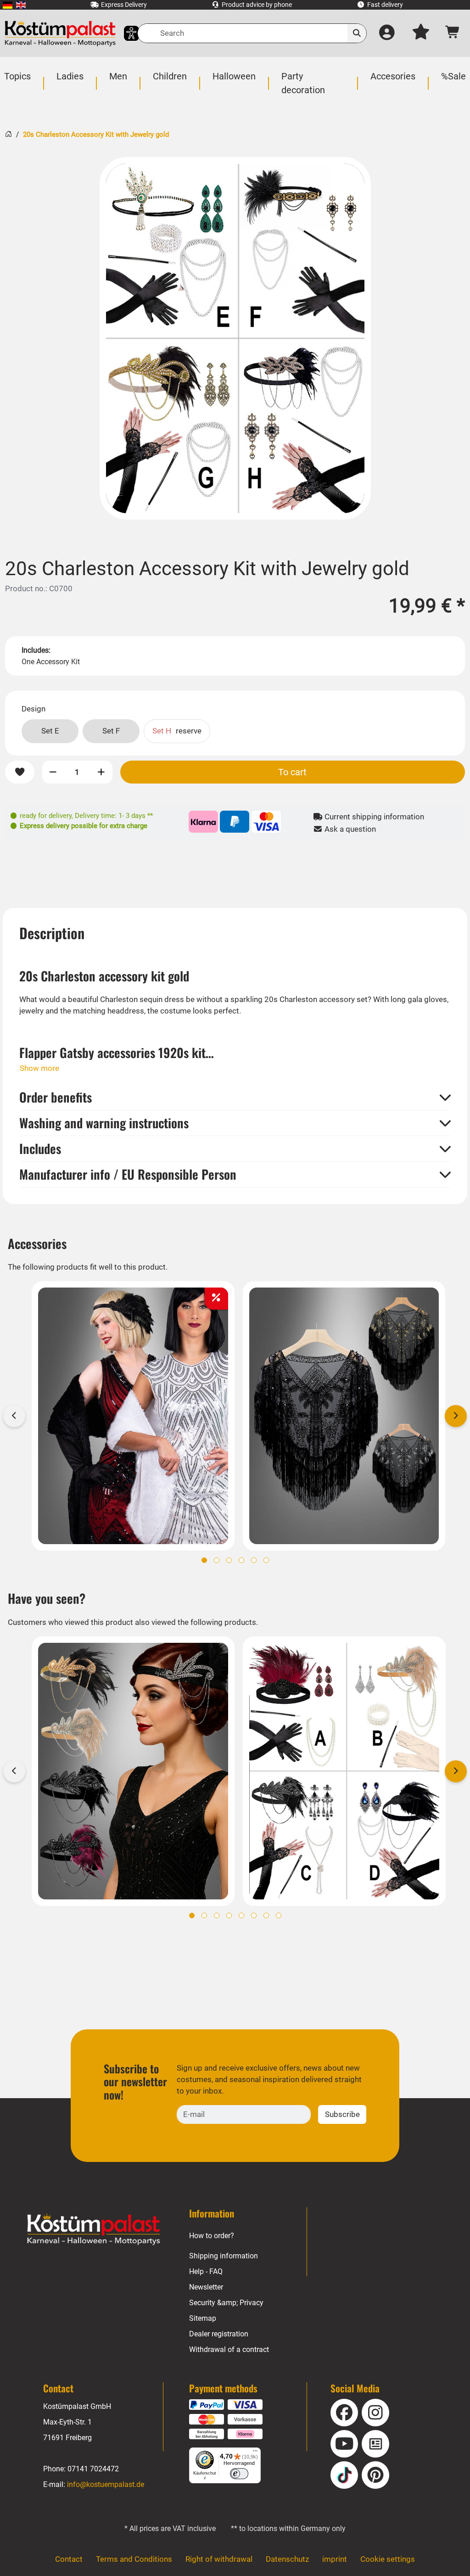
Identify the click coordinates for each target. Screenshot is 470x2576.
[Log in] (387, 34)
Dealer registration (219, 2334)
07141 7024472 (93, 2469)
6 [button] (266, 1560)
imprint (335, 2559)
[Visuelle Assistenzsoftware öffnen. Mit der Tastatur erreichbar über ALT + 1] (126, 33)
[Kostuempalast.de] (60, 33)
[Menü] (255, 2453)
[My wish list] (421, 34)
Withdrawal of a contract (229, 2349)
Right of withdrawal (219, 2559)
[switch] (239, 2474)
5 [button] (254, 1560)
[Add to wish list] (20, 772)
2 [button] (217, 1560)
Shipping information (224, 2256)
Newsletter (206, 2287)
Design (34, 709)
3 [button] (229, 1560)
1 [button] (204, 1560)
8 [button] (279, 1915)
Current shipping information (373, 817)
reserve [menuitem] (177, 731)
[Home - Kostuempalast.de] (94, 2229)
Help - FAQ (206, 2271)
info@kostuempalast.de (106, 2484)
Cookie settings (388, 2559)
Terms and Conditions (134, 2559)
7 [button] (266, 1915)
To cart (292, 772)
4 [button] (241, 1560)
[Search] (357, 33)
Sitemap (203, 2318)
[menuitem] (8, 5)
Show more (39, 1068)
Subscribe (342, 2114)
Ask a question (349, 829)
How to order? (212, 2236)
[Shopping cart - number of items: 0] (453, 34)
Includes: (36, 650)
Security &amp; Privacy (226, 2303)
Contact (69, 2559)
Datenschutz (287, 2559)
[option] (235, 338)
